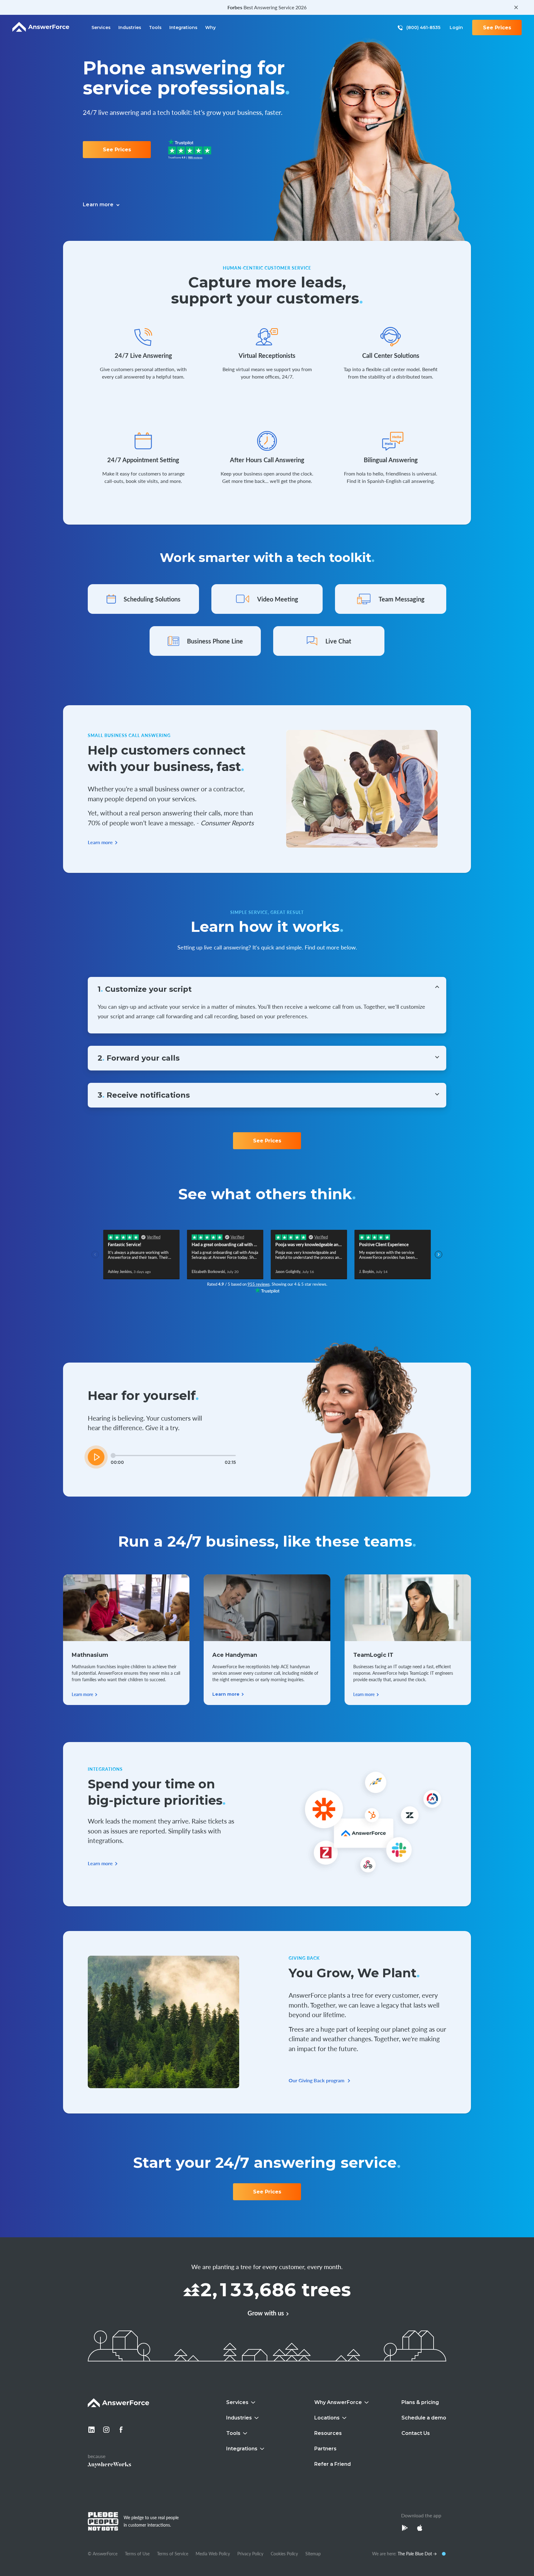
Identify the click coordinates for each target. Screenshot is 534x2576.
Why (210, 27)
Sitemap (313, 2553)
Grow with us (266, 2313)
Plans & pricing (420, 2402)
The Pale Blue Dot (415, 2553)
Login (456, 27)
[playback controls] (96, 1457)
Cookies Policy (284, 2553)
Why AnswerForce (338, 2402)
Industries (130, 27)
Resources (328, 2433)
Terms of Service (173, 2553)
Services (101, 27)
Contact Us (416, 2433)
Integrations (183, 27)
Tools (155, 27)
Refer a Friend (333, 2464)
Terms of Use (137, 2553)
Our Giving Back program (317, 2080)
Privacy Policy (250, 2553)
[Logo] (41, 27)
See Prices (497, 28)
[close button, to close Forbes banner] (516, 7)
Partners (325, 2449)
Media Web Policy (213, 2553)
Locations (327, 2418)
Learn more (100, 842)
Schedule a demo (424, 2418)
